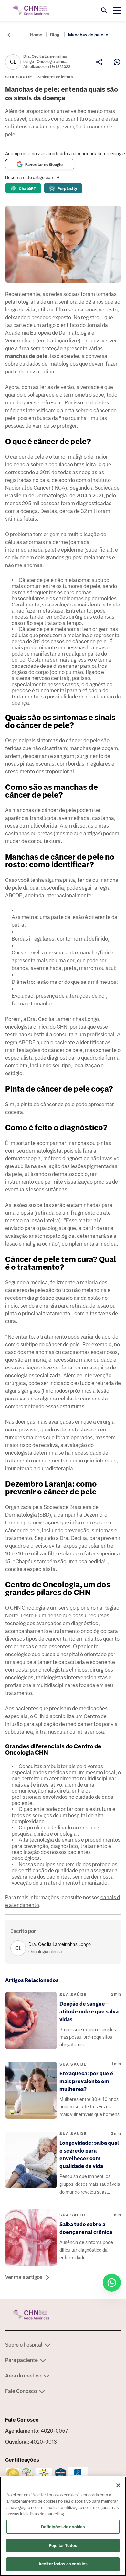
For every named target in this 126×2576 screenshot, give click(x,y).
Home (36, 35)
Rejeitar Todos (63, 2545)
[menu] (117, 10)
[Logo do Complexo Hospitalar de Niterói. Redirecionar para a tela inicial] (31, 10)
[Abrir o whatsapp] (112, 2283)
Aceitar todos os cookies (63, 2564)
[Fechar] (118, 2485)
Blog (55, 35)
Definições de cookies (63, 2527)
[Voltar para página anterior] (10, 35)
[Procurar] (104, 10)
